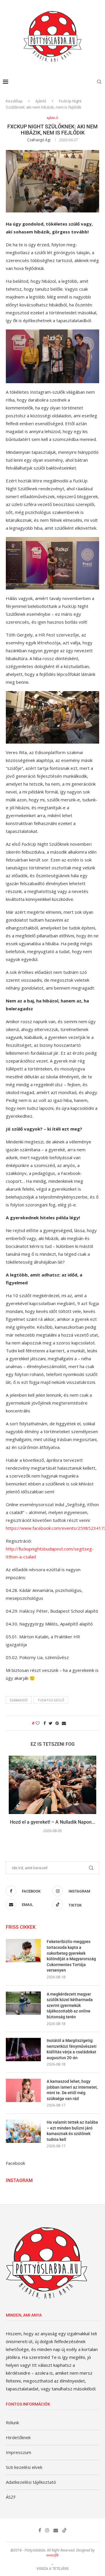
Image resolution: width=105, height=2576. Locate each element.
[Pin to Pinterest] (57, 1723)
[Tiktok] (64, 2530)
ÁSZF (11, 2497)
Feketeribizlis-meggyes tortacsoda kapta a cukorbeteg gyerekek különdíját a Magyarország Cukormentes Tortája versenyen (71, 1956)
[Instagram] (47, 2530)
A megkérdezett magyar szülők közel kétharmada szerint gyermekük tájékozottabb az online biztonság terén (70, 2005)
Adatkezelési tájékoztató (31, 2482)
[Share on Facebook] (45, 1723)
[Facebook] (40, 2530)
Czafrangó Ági (39, 140)
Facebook (15, 2163)
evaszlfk (52, 2555)
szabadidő (19, 1700)
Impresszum (19, 2452)
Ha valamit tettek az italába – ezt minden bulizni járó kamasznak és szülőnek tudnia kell (72, 2131)
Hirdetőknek (18, 2437)
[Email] (56, 2530)
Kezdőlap (14, 101)
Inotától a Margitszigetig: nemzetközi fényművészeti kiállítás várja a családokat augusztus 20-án (72, 2049)
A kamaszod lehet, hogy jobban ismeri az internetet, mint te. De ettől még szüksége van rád (72, 2090)
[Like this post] (38, 1723)
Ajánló (41, 101)
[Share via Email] (64, 1723)
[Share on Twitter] (51, 1723)
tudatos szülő (51, 1700)
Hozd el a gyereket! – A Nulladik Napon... (52, 1822)
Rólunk (12, 2422)
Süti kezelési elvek (24, 2467)
